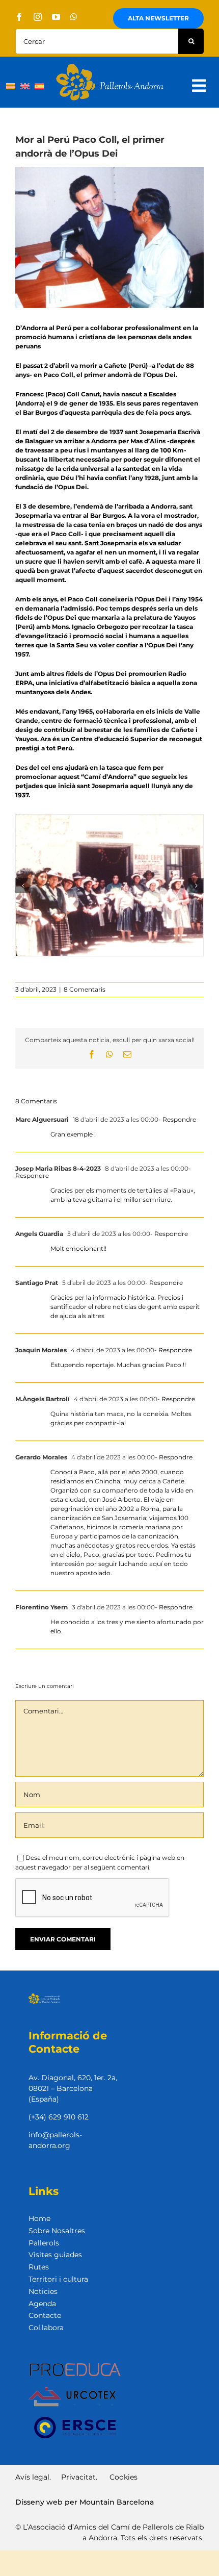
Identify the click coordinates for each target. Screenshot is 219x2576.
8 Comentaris (85, 989)
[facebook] (19, 17)
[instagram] (38, 17)
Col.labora (46, 2328)
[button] (23, 886)
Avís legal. (33, 2477)
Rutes (39, 2267)
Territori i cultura (58, 2279)
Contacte (45, 2315)
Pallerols (44, 2243)
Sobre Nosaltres (57, 2231)
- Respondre (177, 1119)
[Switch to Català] (11, 86)
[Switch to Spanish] (39, 86)
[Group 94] (110, 67)
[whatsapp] (74, 17)
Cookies (124, 2477)
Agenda (42, 2304)
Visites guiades (55, 2255)
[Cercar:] (97, 41)
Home (39, 2218)
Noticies (43, 2291)
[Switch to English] (25, 86)
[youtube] (56, 17)
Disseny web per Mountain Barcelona (85, 2502)
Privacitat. (79, 2477)
